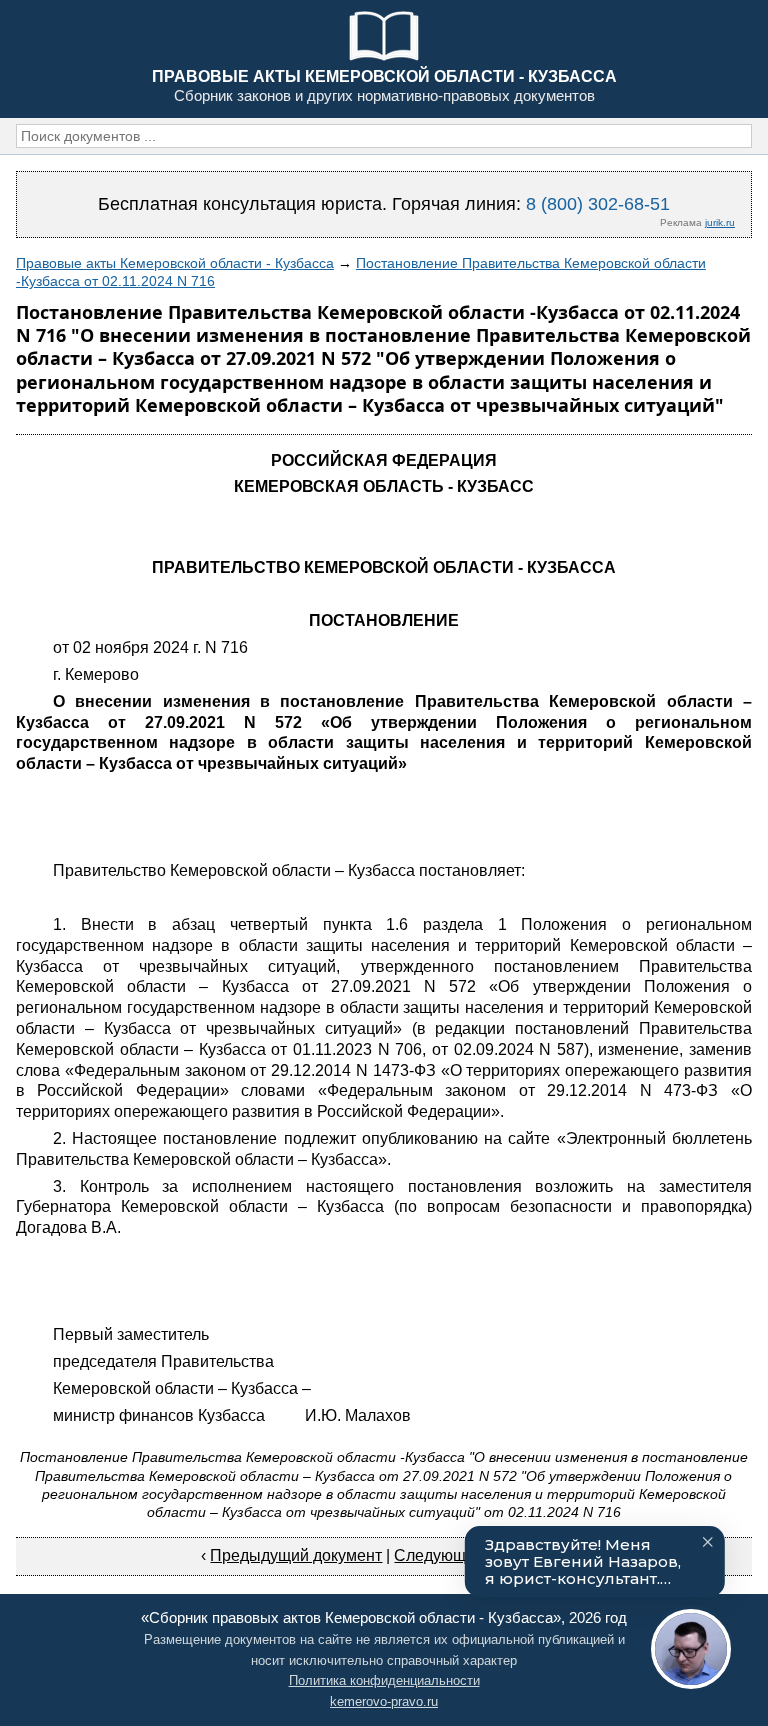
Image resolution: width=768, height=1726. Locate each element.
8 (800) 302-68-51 (598, 204)
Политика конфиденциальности (384, 1680)
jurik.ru (720, 222)
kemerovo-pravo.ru (384, 1701)
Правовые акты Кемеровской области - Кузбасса (175, 263)
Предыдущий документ (296, 1555)
